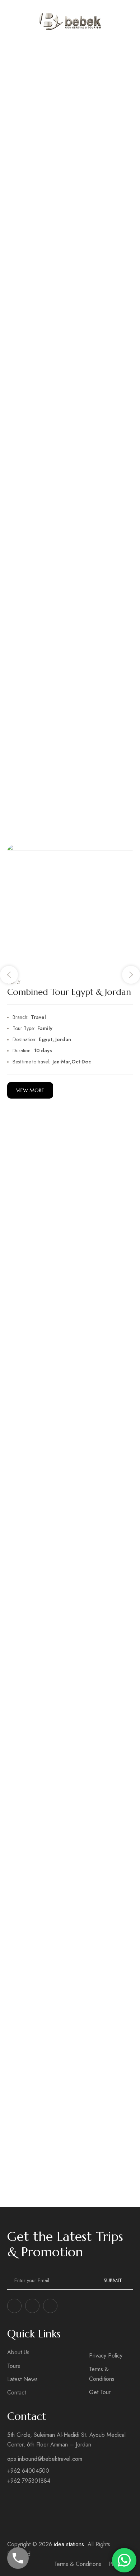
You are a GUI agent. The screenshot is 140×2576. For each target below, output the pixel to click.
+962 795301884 (29, 2481)
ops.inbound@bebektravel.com (45, 2459)
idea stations (69, 2544)
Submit (113, 2280)
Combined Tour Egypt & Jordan (69, 992)
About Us (18, 2352)
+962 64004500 (28, 2471)
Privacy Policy (106, 2356)
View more (30, 1090)
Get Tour (100, 2392)
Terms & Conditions (102, 2374)
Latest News (22, 2379)
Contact (17, 2392)
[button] (9, 975)
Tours (14, 2366)
